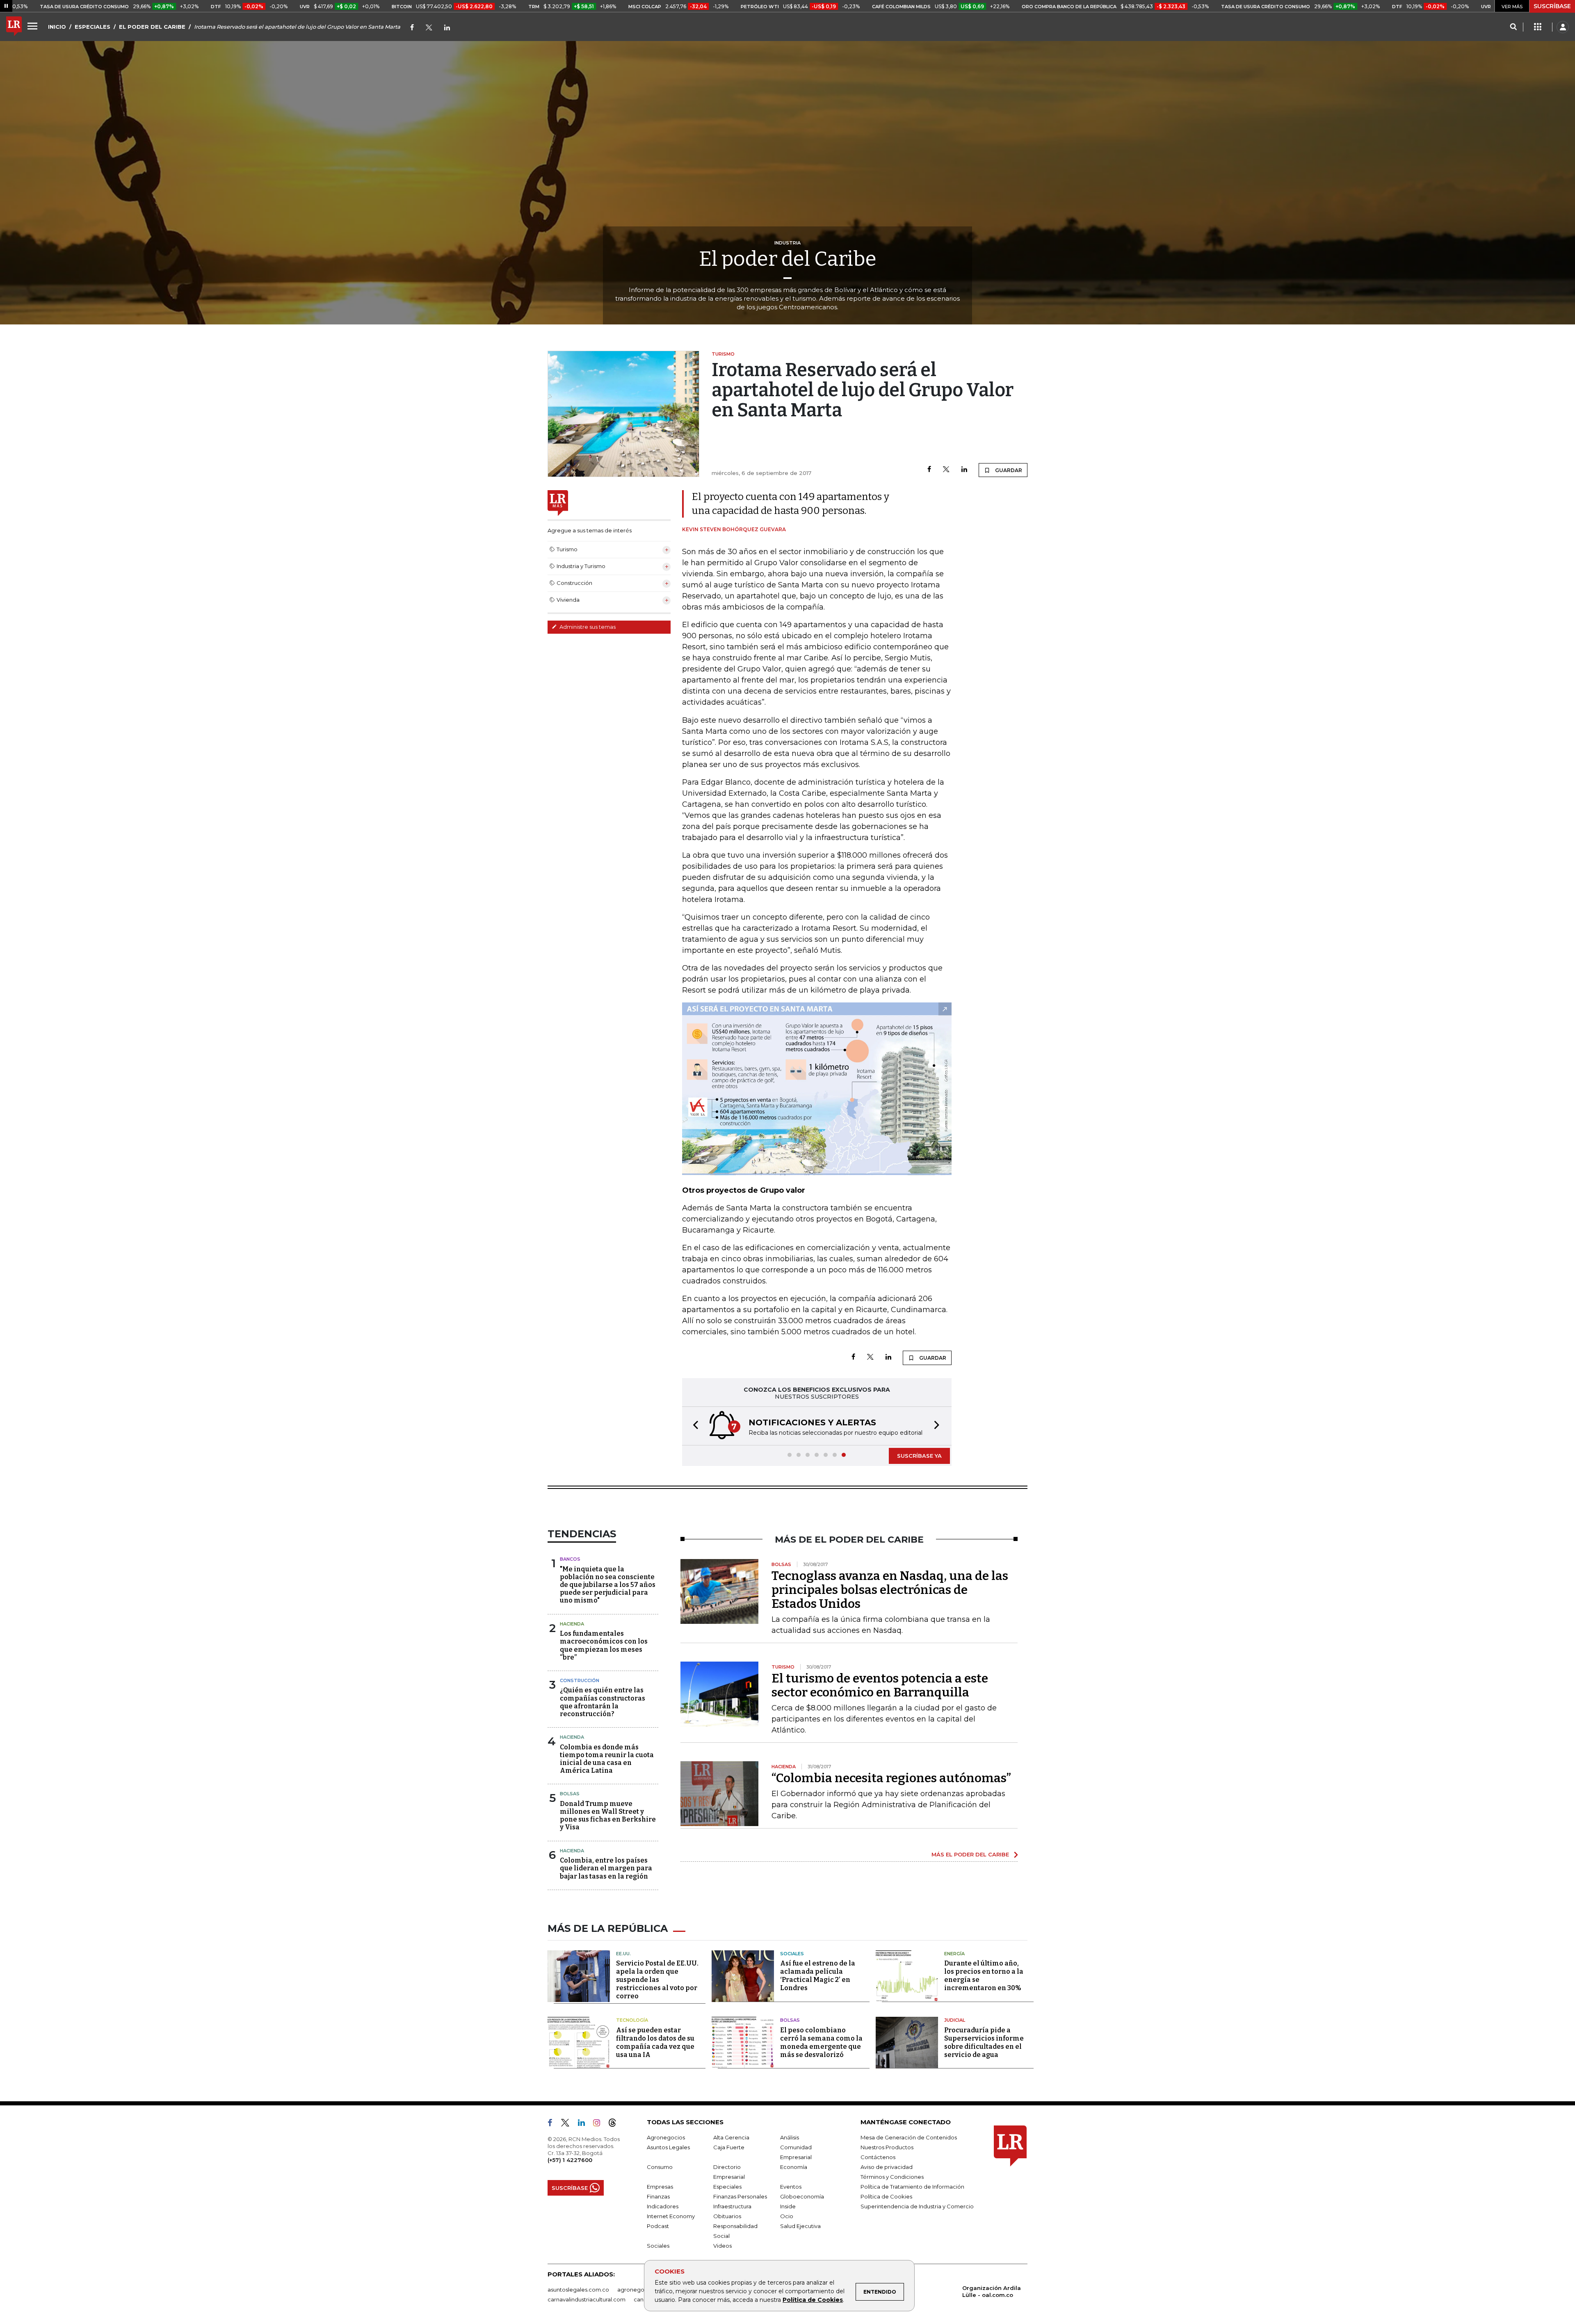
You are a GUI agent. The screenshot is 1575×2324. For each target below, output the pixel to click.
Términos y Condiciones (892, 2177)
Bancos (570, 1559)
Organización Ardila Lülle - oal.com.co (992, 2291)
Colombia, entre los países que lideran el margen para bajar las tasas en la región (606, 1868)
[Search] (1513, 27)
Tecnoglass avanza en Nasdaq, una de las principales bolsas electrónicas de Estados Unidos (890, 1590)
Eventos (791, 2187)
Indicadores (663, 2206)
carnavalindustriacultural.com (587, 2299)
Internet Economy (671, 2216)
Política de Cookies (813, 2300)
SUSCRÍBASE (1552, 6)
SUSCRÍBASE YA (919, 1456)
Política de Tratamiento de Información (912, 2187)
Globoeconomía (802, 2196)
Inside (788, 2206)
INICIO (57, 27)
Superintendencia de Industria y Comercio (917, 2206)
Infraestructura (732, 2206)
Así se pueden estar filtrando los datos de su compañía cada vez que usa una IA (655, 2042)
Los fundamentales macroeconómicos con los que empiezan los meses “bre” (604, 1645)
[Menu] (34, 26)
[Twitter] (429, 28)
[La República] (14, 27)
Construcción (580, 1680)
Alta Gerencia (731, 2137)
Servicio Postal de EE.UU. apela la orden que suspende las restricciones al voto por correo (657, 1980)
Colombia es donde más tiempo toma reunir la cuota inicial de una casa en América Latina (607, 1759)
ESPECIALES (92, 27)
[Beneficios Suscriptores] (1538, 27)
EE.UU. (623, 1954)
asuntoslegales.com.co (578, 2290)
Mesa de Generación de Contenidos (909, 2137)
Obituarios (727, 2216)
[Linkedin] (964, 470)
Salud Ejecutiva (800, 2226)
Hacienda (572, 1624)
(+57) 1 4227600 (570, 2160)
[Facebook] (412, 28)
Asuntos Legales (668, 2147)
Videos (722, 2246)
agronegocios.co (640, 2290)
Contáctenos (878, 2157)
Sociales (792, 1954)
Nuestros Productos (887, 2147)
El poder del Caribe (788, 259)
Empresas (660, 2187)
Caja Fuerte (729, 2147)
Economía (794, 2167)
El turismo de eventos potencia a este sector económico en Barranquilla (880, 1685)
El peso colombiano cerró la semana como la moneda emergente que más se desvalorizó (821, 2042)
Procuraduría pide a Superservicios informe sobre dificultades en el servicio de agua (984, 2042)
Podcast (658, 2226)
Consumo (660, 2167)
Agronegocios (666, 2137)
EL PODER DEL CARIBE (152, 27)
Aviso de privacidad (887, 2167)
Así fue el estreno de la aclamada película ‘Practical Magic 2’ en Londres (818, 1976)
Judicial (955, 2020)
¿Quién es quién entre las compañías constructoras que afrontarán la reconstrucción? (603, 1702)
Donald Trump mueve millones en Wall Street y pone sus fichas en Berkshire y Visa (608, 1816)
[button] (693, 1426)
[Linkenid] (447, 28)
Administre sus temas (587, 627)
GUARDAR (1008, 470)
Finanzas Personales (740, 2196)
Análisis (790, 2137)
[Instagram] (600, 2124)
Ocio (787, 2216)
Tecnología (632, 2020)
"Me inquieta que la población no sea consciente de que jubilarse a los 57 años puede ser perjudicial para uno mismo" (608, 1585)
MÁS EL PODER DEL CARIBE (970, 1854)
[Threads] (616, 2124)
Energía (954, 1954)
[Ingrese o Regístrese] (1563, 27)
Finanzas (658, 2196)
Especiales (727, 2187)
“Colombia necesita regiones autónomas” (891, 1778)
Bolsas (570, 1794)
